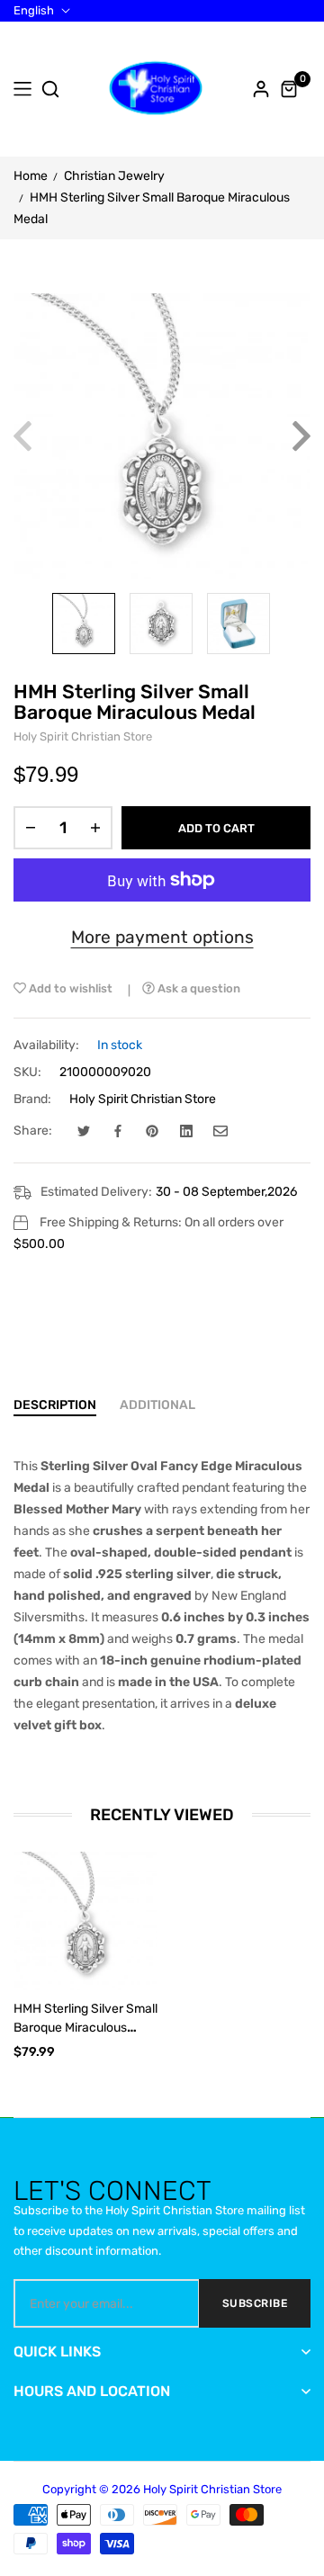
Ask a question (198, 988)
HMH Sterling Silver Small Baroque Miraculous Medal (85, 2028)
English (34, 11)
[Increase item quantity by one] (95, 828)
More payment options (162, 937)
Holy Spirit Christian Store (143, 1099)
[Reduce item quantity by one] (31, 828)
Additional (157, 1405)
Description (55, 1405)
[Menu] (22, 89)
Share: (33, 1131)
